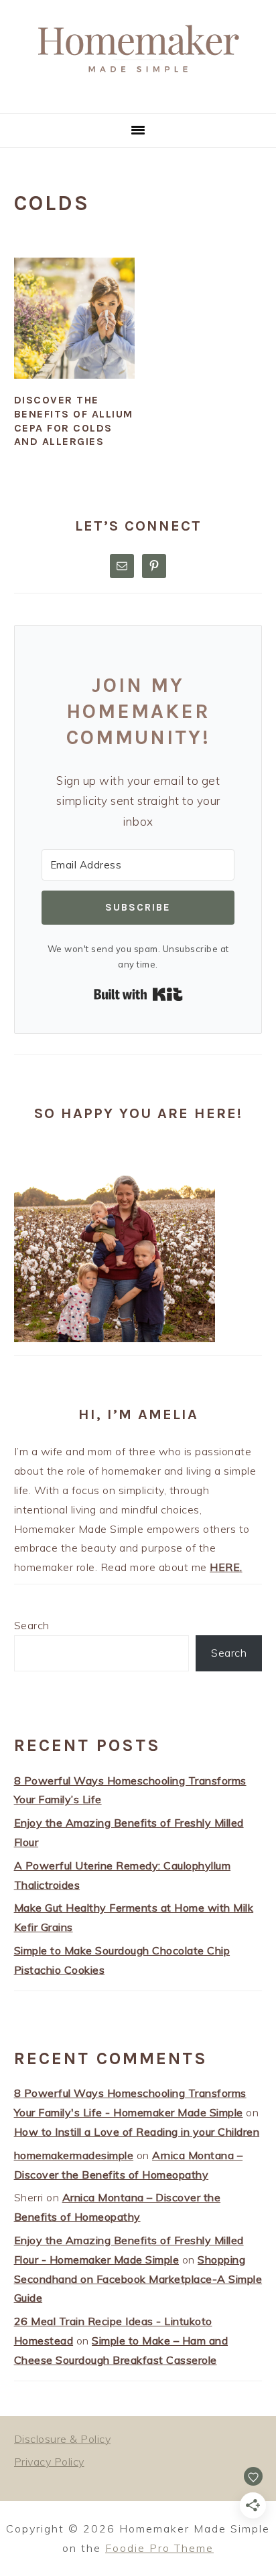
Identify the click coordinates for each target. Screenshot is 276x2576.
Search (32, 1625)
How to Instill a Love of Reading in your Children (137, 2132)
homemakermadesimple (74, 2155)
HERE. (226, 1567)
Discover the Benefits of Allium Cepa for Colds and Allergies (74, 421)
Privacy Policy (49, 2462)
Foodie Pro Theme (159, 2548)
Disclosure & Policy (63, 2439)
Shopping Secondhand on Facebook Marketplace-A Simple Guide (138, 2279)
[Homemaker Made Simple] (138, 97)
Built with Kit (138, 994)
